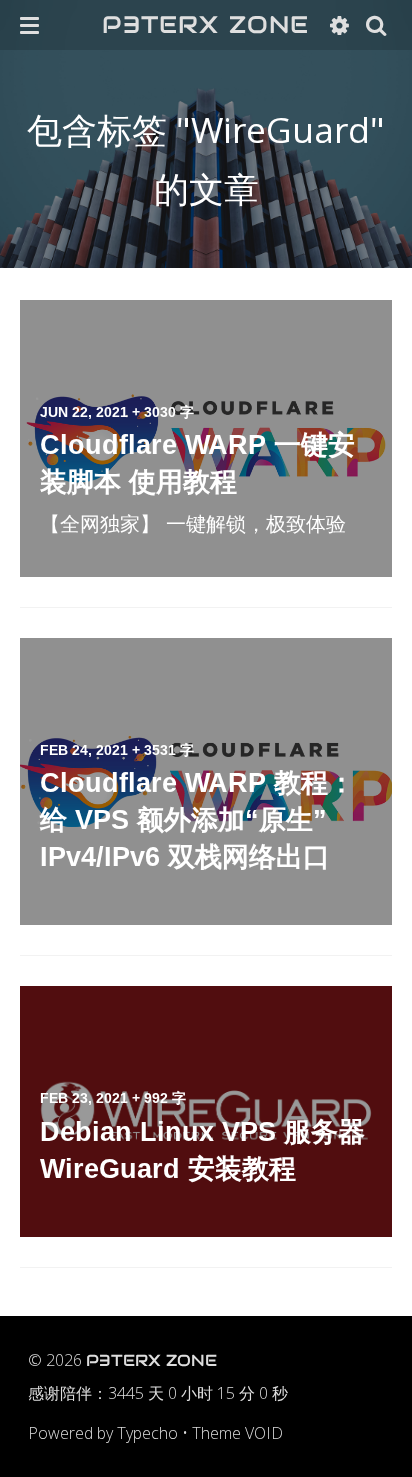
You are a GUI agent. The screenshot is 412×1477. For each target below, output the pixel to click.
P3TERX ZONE (205, 24)
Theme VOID (237, 1433)
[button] (29, 25)
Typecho (147, 1433)
